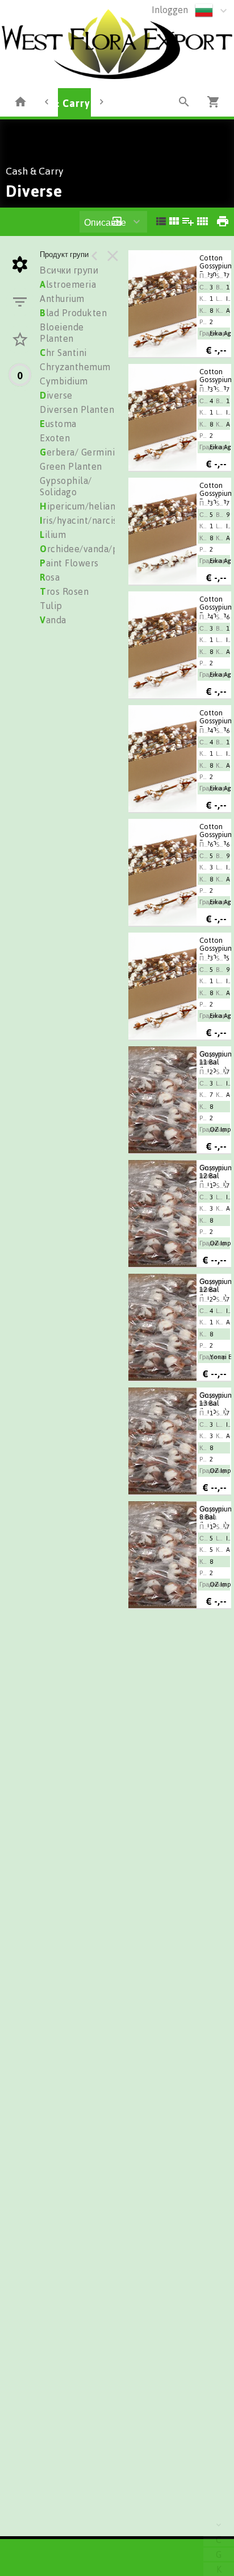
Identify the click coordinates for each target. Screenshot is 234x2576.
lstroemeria (68, 284)
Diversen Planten (77, 409)
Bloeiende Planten (62, 333)
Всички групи (69, 270)
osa (50, 577)
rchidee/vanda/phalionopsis (104, 549)
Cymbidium (64, 381)
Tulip (51, 606)
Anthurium (62, 299)
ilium (53, 535)
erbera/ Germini (77, 452)
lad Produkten (73, 313)
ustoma (58, 424)
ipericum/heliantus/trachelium (109, 506)
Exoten (55, 438)
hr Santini (63, 353)
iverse (56, 395)
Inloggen (170, 10)
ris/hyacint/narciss (81, 520)
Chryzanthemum (75, 367)
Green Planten (71, 466)
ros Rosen (64, 591)
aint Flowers (69, 563)
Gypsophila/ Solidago (66, 486)
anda (53, 620)
